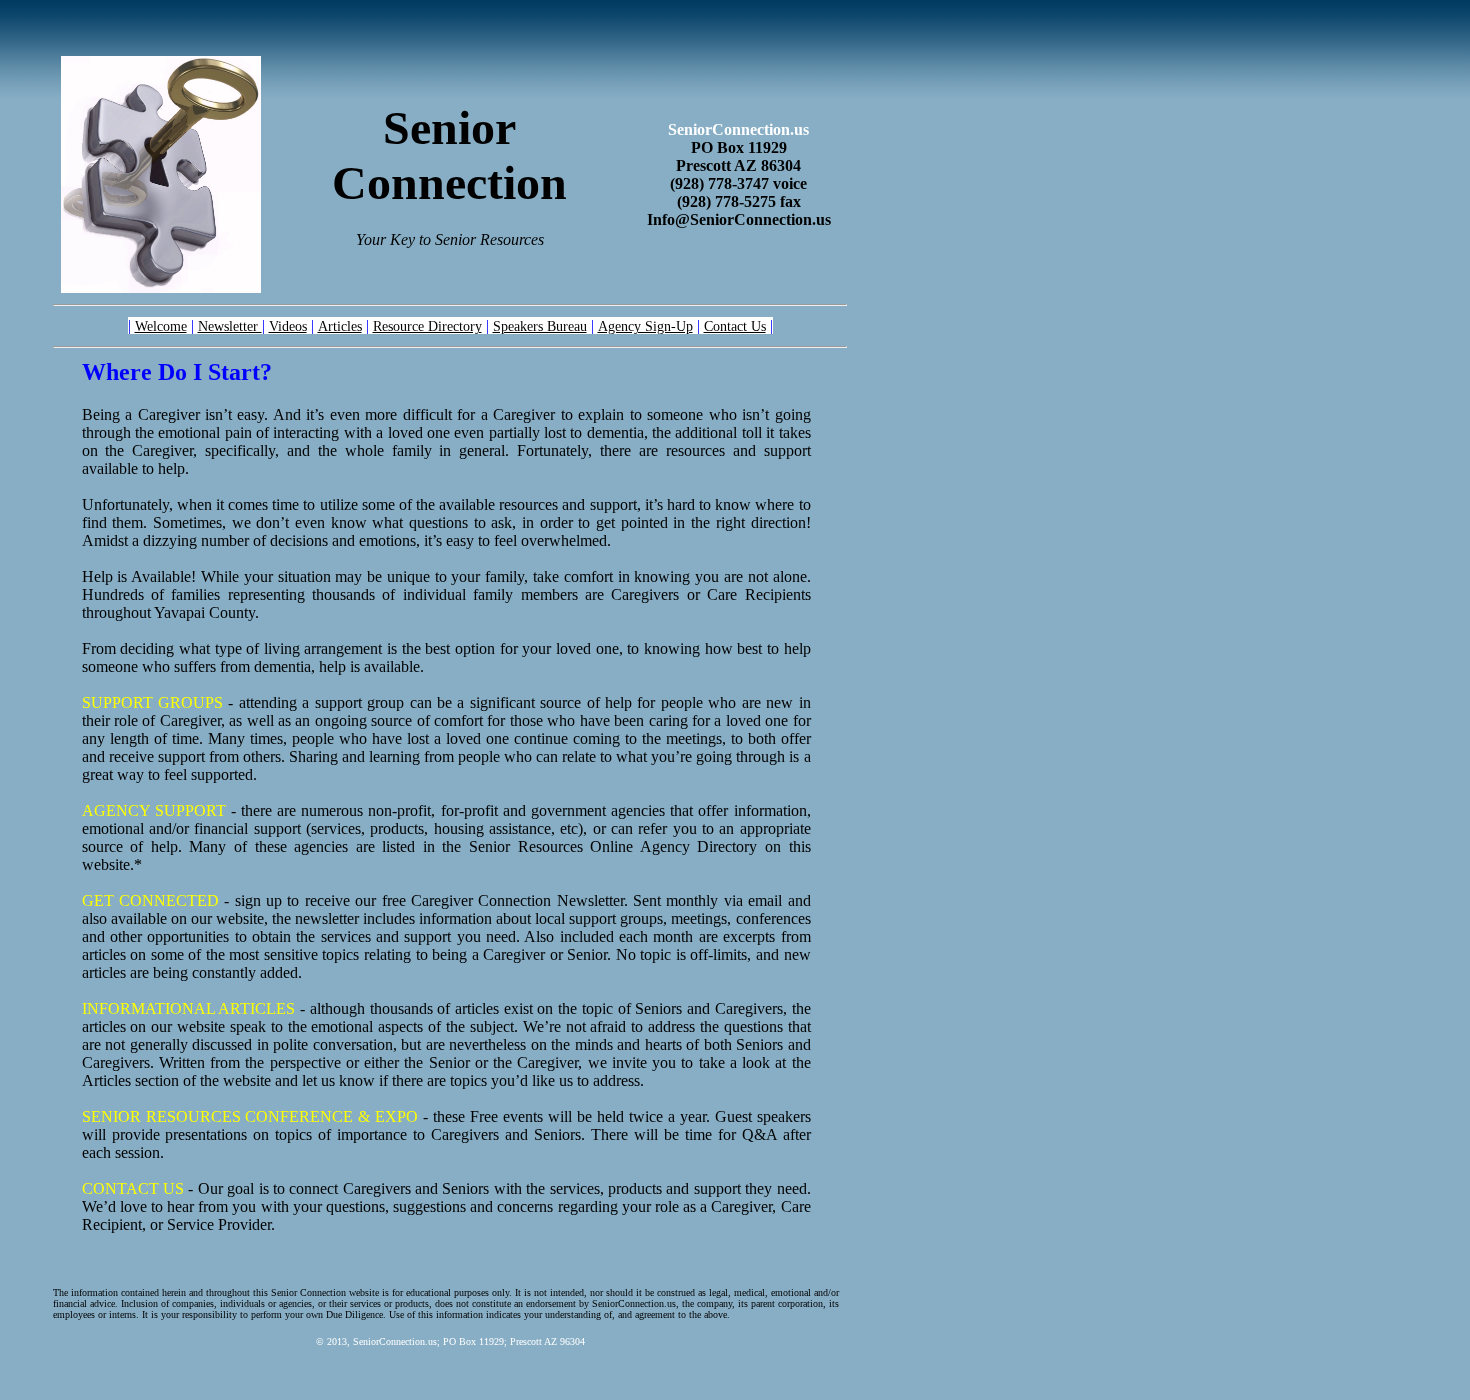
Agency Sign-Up (645, 326)
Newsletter (230, 326)
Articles (340, 326)
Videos (288, 326)
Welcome (161, 326)
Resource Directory (427, 326)
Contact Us (735, 326)
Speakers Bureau (540, 326)
